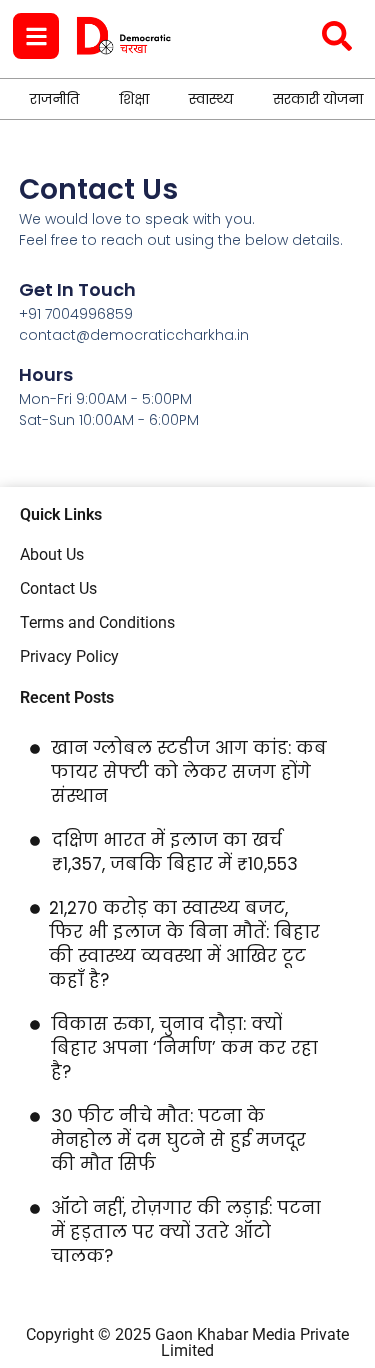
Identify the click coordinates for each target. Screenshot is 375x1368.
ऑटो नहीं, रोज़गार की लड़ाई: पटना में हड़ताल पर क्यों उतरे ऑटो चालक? (186, 1232)
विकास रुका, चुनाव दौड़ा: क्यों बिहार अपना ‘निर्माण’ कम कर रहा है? (184, 1048)
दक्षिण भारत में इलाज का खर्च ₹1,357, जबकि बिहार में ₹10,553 (175, 852)
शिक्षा (134, 99)
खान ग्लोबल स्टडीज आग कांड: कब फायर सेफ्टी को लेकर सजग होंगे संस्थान (189, 772)
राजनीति (54, 99)
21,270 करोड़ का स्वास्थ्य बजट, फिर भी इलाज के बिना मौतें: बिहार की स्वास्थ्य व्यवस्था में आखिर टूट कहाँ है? (184, 944)
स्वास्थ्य (211, 99)
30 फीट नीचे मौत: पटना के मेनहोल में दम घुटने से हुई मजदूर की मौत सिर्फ (178, 1140)
